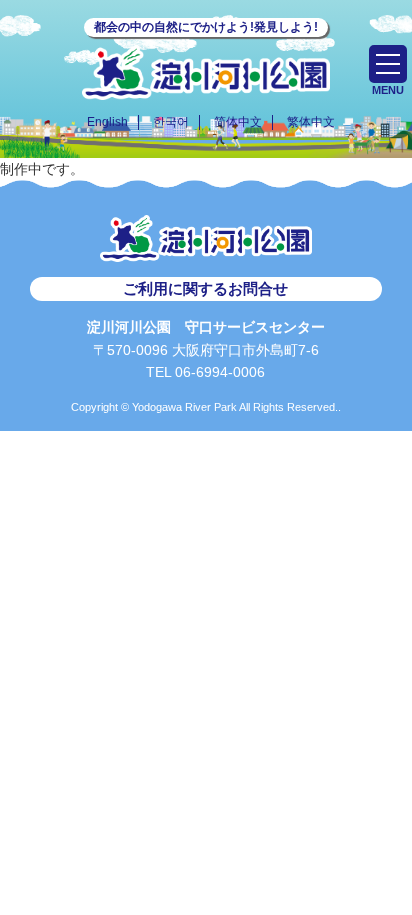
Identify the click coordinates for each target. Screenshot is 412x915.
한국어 (171, 122)
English (107, 122)
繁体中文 (311, 122)
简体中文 (238, 122)
